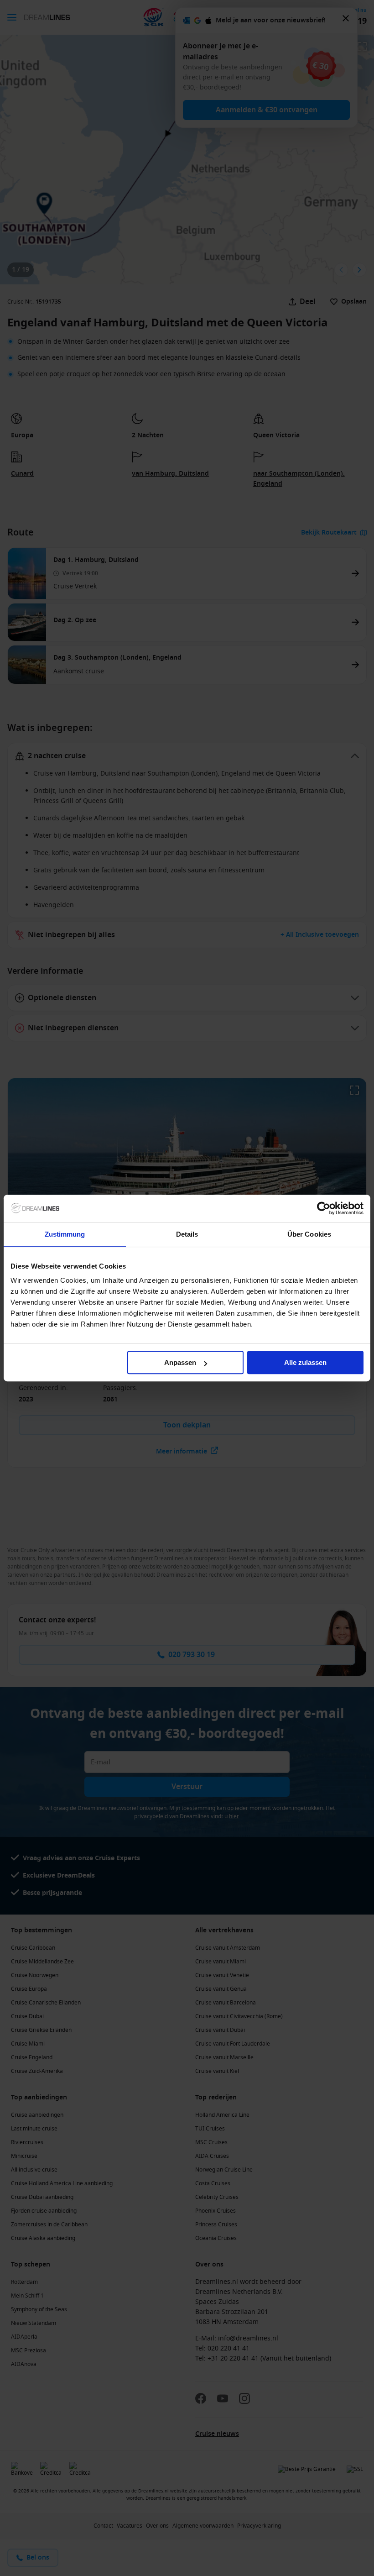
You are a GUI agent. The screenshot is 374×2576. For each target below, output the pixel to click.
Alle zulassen (305, 1362)
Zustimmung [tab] (65, 1234)
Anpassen (180, 1362)
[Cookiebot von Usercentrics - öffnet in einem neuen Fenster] (324, 1208)
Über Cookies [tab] (309, 1234)
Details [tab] (187, 1234)
